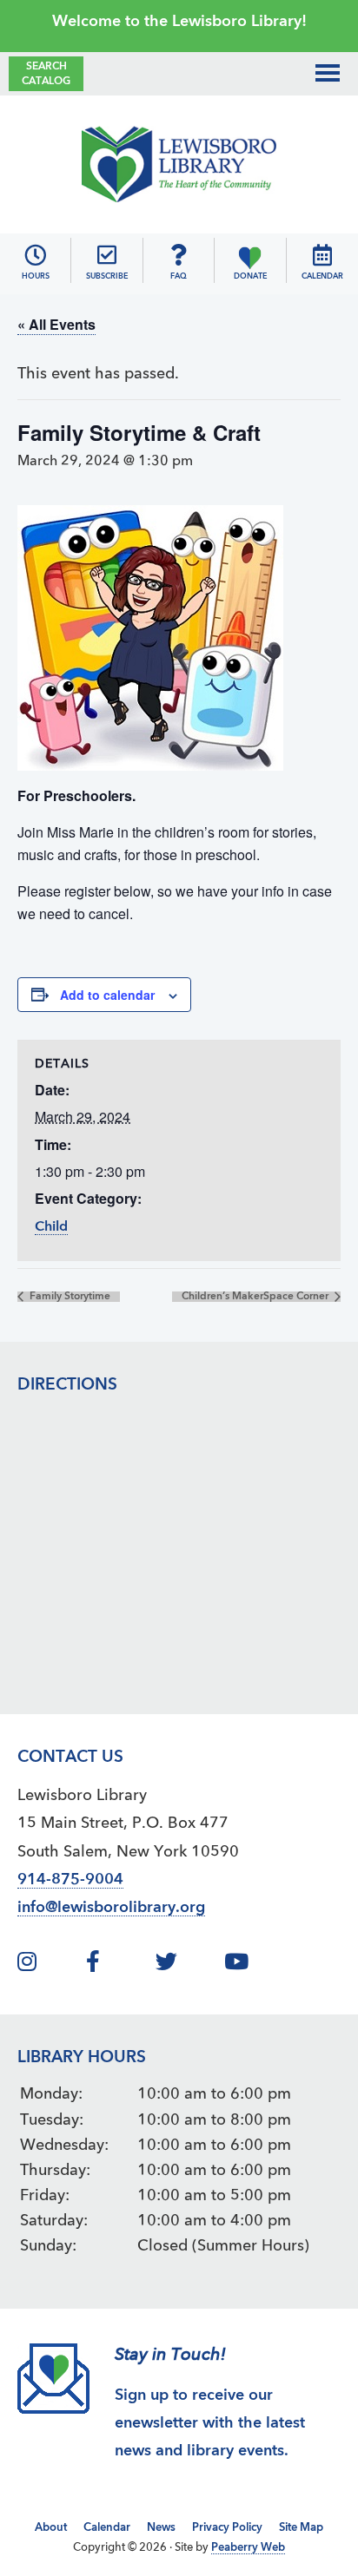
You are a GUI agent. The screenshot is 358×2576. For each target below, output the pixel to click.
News (161, 2528)
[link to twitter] (188, 1965)
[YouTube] (256, 1965)
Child (51, 1227)
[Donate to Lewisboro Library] (250, 255)
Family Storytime (69, 1297)
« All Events (56, 324)
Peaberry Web (248, 2548)
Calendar (107, 2528)
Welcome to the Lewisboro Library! (179, 22)
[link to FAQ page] (179, 255)
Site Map (301, 2528)
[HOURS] (35, 255)
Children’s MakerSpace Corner (256, 1297)
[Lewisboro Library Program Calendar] (322, 255)
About (51, 2528)
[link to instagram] (50, 1965)
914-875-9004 (70, 1880)
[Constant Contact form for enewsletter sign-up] (107, 255)
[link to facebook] (118, 1965)
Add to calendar (107, 995)
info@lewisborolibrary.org (111, 1908)
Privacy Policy (227, 2528)
